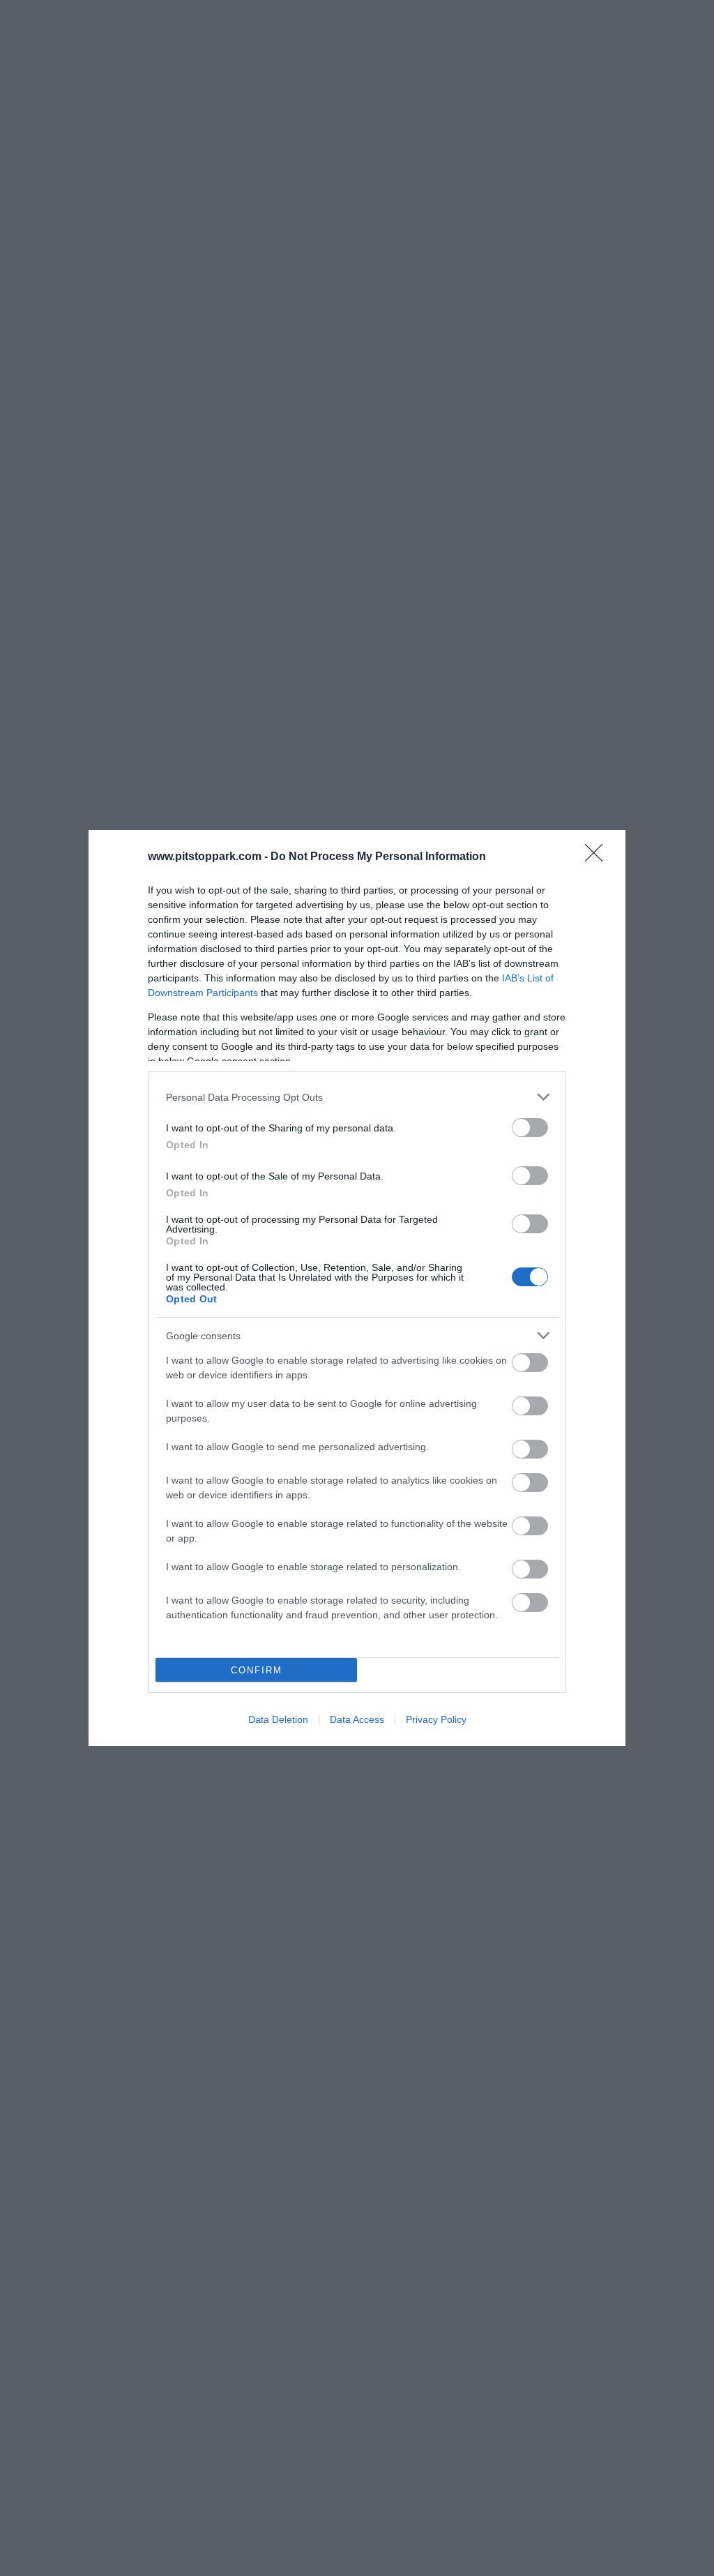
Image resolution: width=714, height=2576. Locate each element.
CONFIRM (257, 1670)
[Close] (598, 857)
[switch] (530, 1128)
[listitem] (357, 1097)
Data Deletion (278, 1719)
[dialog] (357, 1288)
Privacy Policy (436, 1719)
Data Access (357, 1719)
